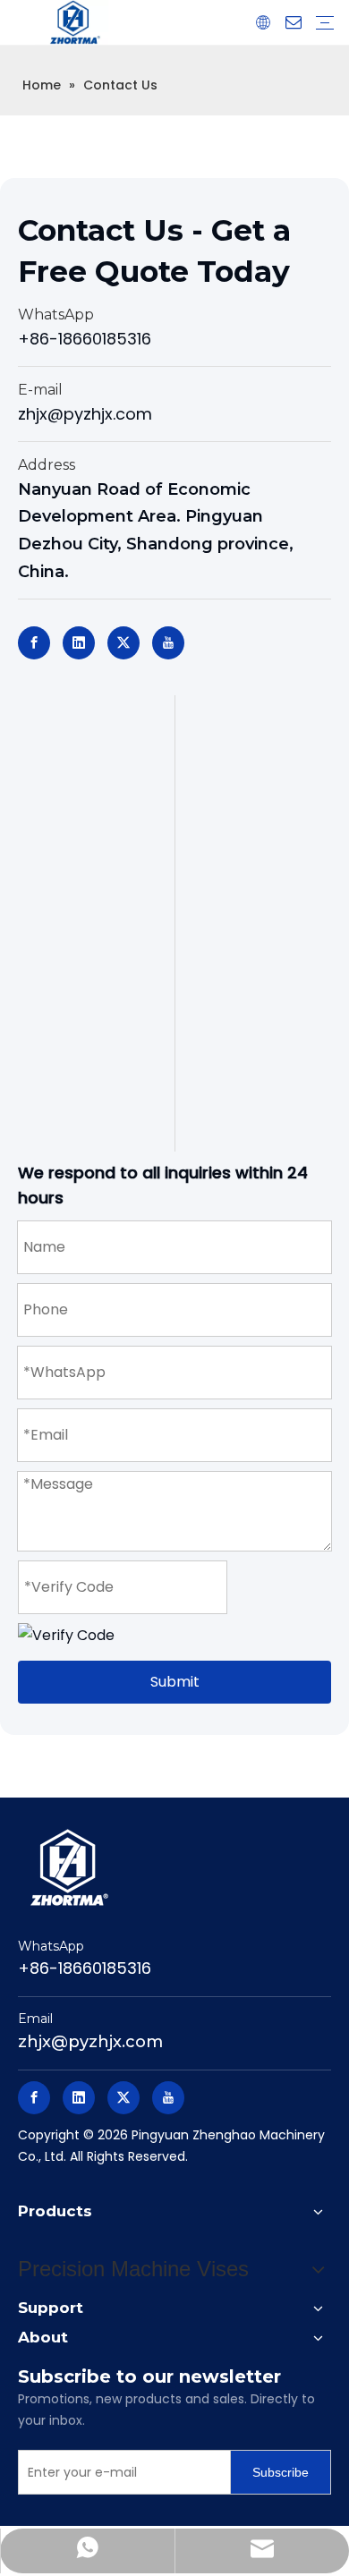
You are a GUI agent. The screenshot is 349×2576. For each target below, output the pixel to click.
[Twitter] (123, 643)
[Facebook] (34, 643)
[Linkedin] (79, 643)
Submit (175, 1682)
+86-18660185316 (85, 339)
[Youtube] (168, 643)
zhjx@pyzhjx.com (85, 414)
